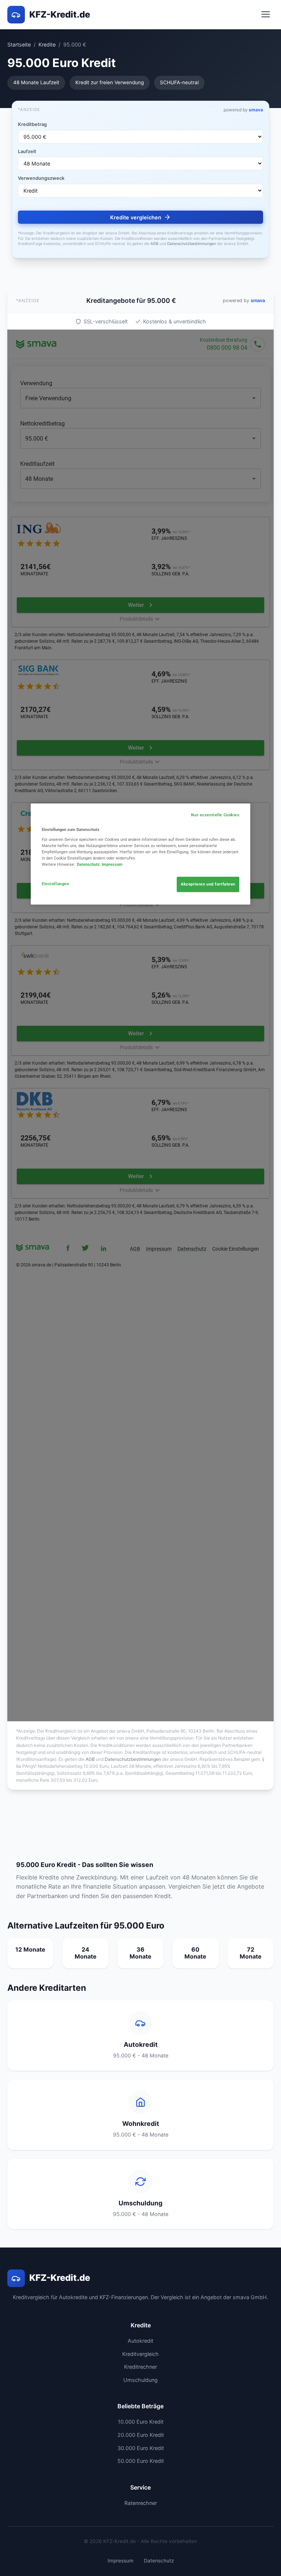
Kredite (47, 44)
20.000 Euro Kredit (141, 2435)
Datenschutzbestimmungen (192, 244)
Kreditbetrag (32, 124)
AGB (154, 244)
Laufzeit (27, 151)
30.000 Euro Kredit (141, 2448)
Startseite (19, 44)
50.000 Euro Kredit (141, 2461)
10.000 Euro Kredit (141, 2422)
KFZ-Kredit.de (60, 14)
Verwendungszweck (41, 178)
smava (256, 110)
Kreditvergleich (140, 2354)
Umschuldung (140, 2380)
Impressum (121, 2561)
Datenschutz (159, 2561)
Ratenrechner (141, 2503)
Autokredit (140, 2341)
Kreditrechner (140, 2367)
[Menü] (266, 15)
